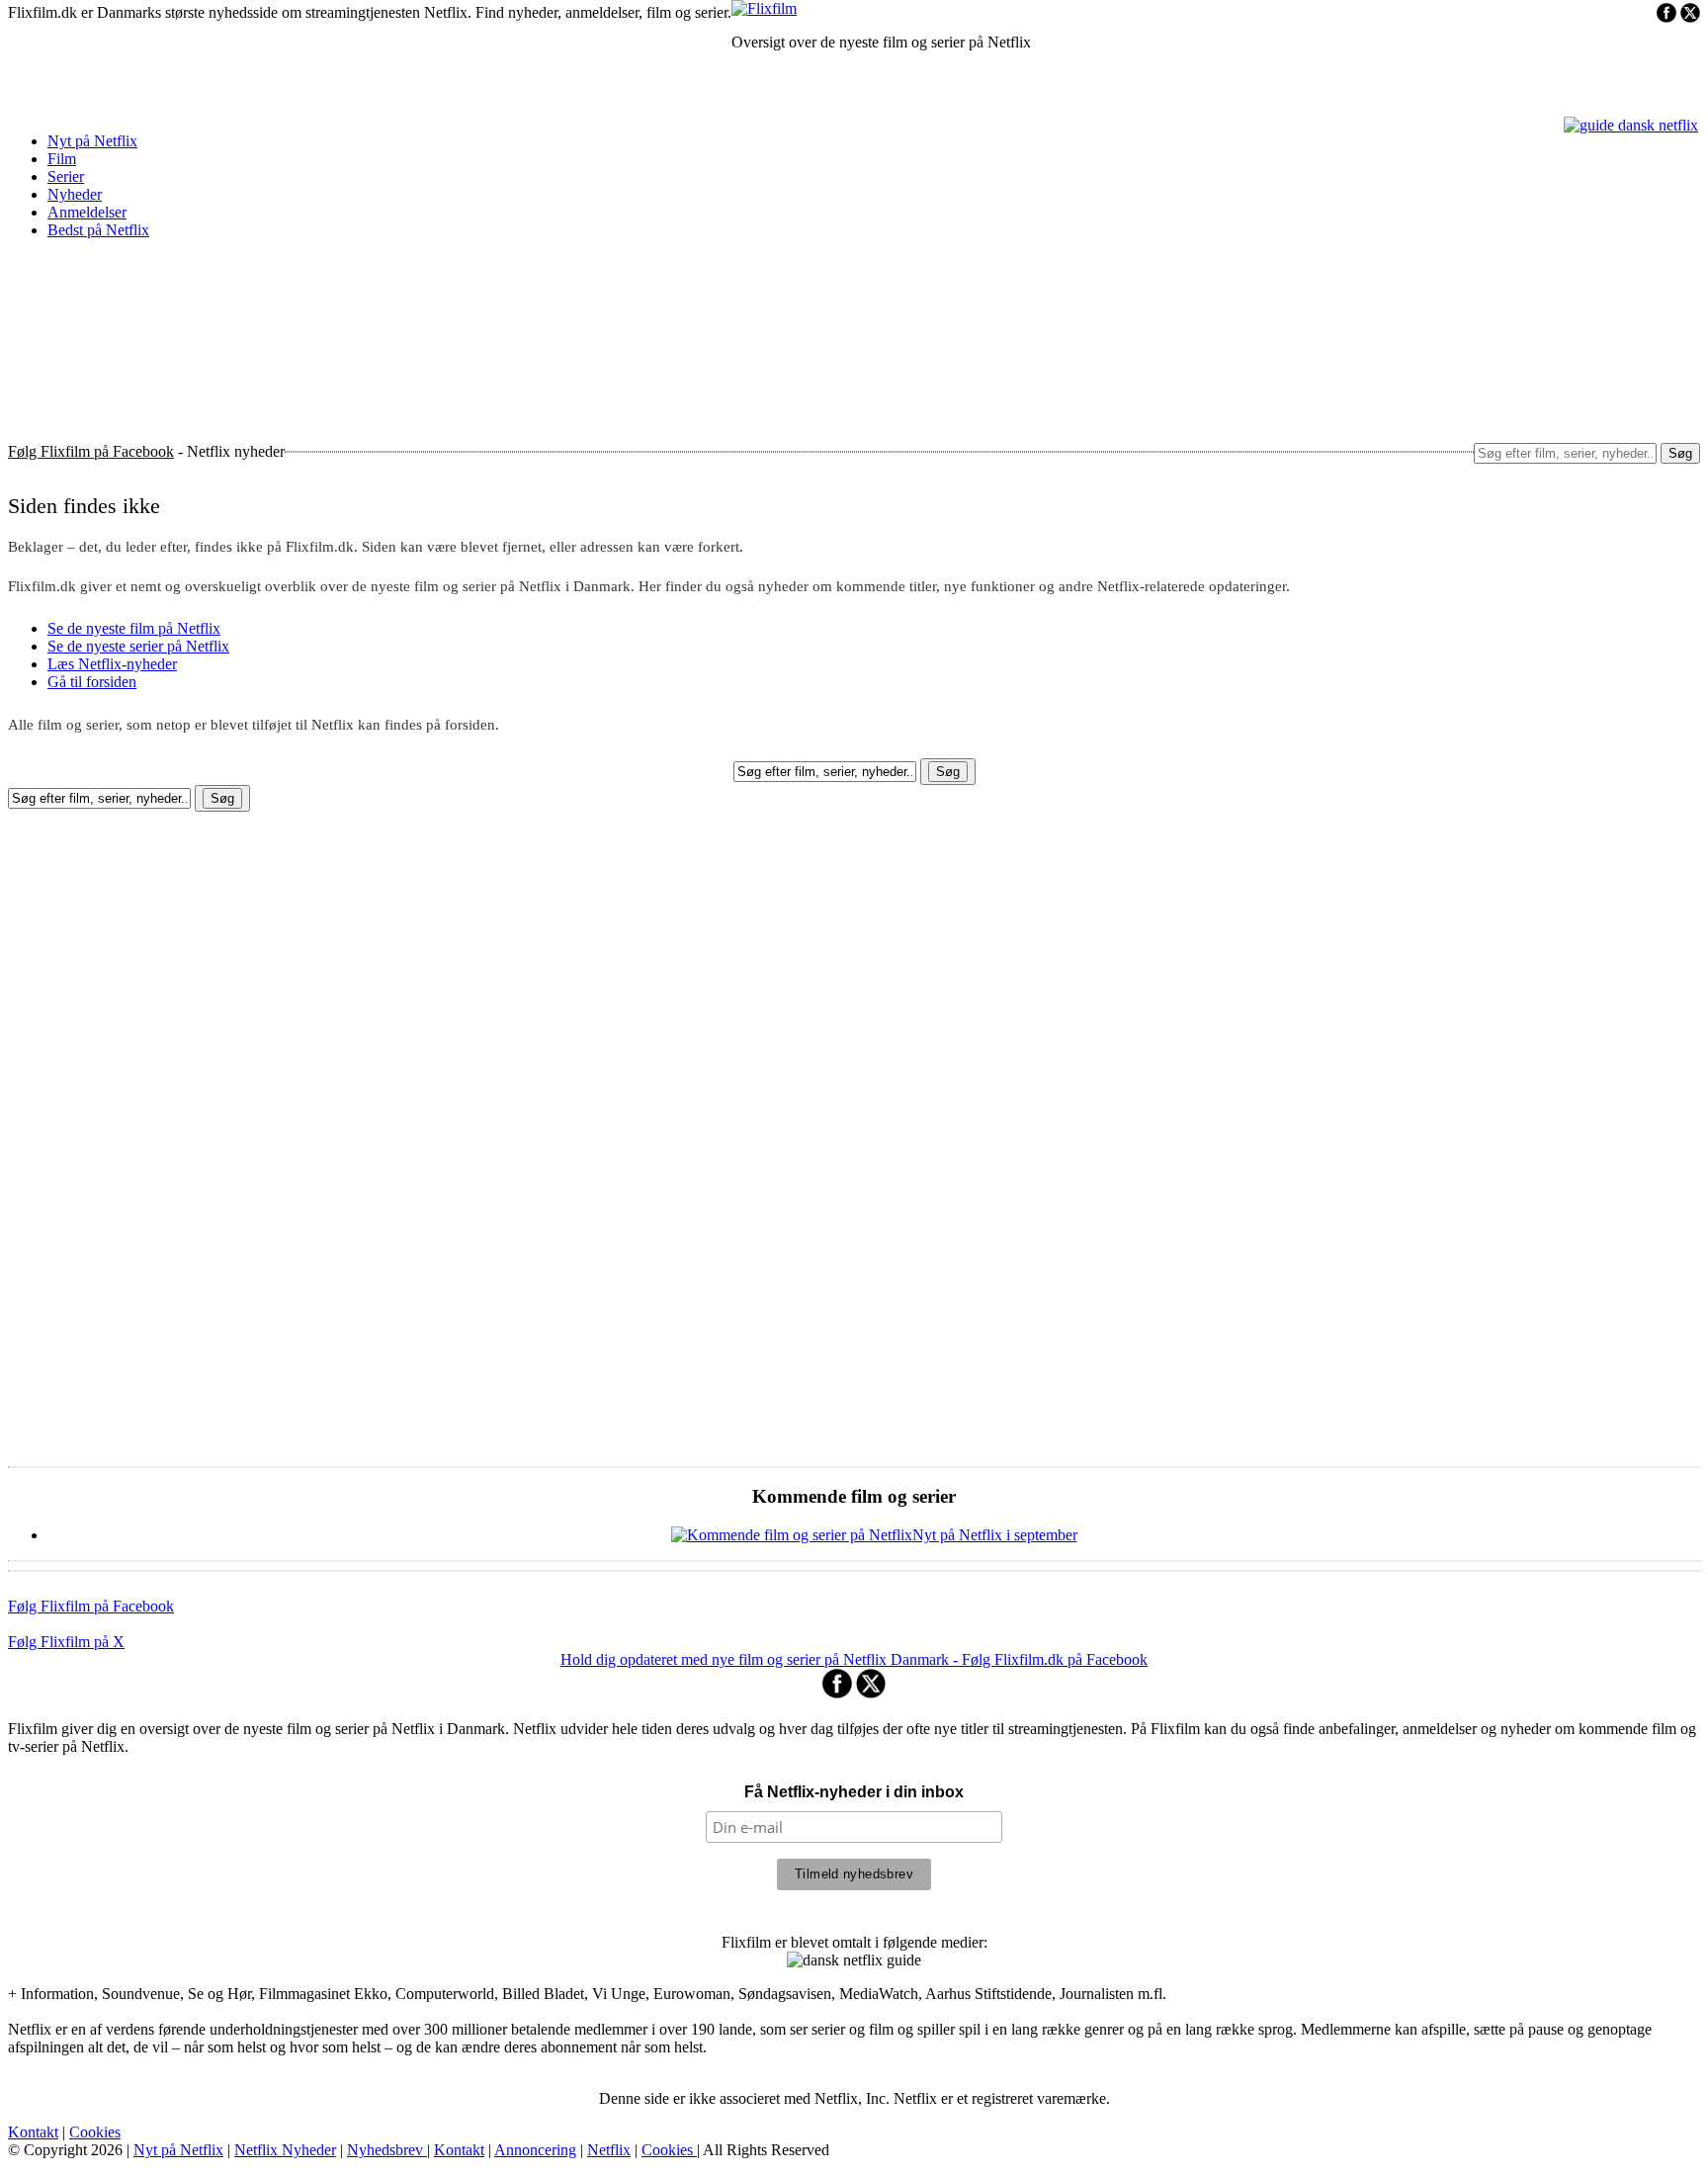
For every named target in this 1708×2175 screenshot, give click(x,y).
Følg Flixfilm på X (66, 1642)
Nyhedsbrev (387, 2150)
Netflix (609, 2150)
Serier (66, 176)
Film (62, 159)
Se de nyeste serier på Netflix (138, 646)
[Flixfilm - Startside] (764, 8)
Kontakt (33, 2132)
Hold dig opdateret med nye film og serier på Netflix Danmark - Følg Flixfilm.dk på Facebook (854, 1659)
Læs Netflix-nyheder (112, 664)
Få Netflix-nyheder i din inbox (854, 1792)
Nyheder (75, 194)
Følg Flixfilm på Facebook (91, 1606)
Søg (1680, 453)
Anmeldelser (87, 212)
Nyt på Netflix (92, 141)
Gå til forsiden (92, 682)
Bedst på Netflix (98, 230)
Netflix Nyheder (285, 2150)
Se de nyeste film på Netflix (134, 628)
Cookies (95, 2132)
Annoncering (535, 2150)
